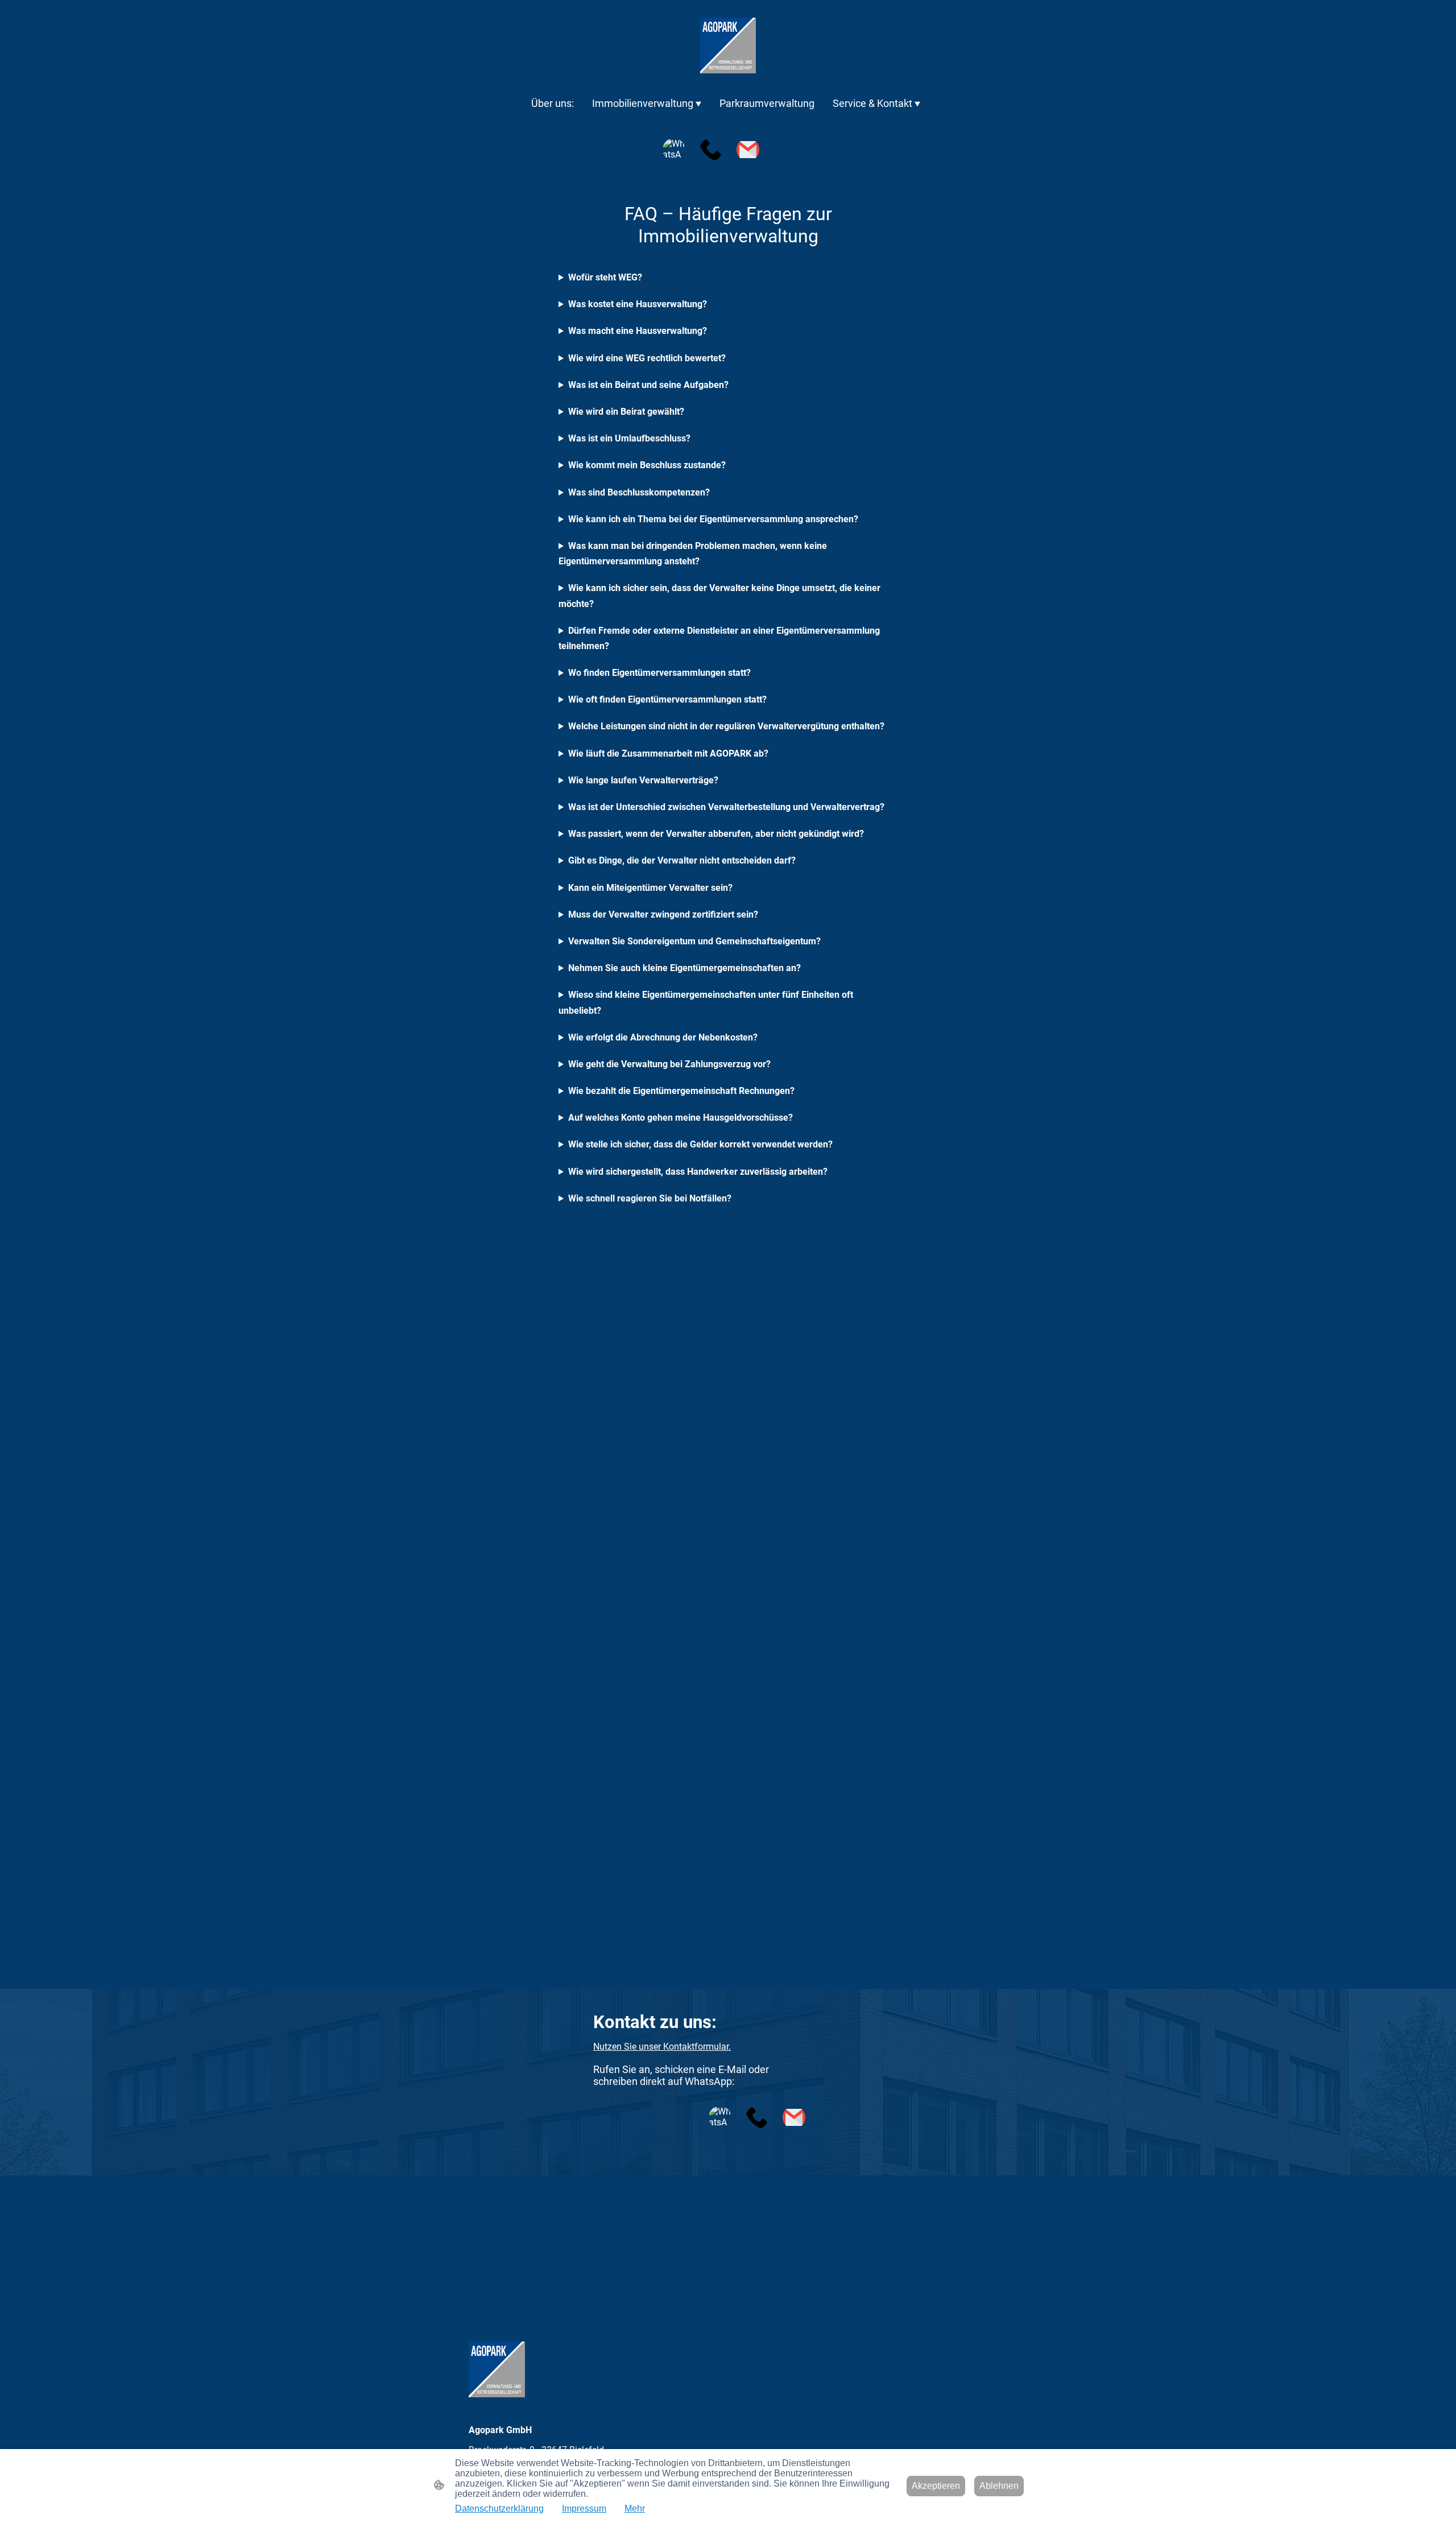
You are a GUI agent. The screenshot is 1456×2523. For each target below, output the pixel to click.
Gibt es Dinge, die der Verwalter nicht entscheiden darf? (682, 860)
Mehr (635, 2508)
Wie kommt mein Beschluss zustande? (647, 465)
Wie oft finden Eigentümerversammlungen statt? (667, 699)
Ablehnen (999, 2486)
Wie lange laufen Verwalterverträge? (643, 780)
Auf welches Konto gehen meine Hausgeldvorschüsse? (681, 1118)
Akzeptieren (936, 2486)
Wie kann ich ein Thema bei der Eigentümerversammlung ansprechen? (713, 519)
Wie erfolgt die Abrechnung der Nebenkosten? (663, 1037)
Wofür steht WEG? (605, 277)
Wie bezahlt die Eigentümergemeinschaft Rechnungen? (681, 1091)
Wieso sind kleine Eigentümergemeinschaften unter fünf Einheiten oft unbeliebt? (706, 1002)
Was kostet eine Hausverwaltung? (638, 304)
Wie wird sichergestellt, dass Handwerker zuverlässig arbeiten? (698, 1172)
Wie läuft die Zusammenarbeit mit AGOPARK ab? (668, 753)
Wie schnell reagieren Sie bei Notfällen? (650, 1198)
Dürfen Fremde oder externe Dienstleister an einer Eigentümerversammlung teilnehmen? (719, 638)
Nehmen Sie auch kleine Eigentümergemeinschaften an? (684, 968)
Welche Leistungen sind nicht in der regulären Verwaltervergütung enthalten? (726, 726)
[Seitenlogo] (728, 46)
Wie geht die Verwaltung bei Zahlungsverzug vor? (669, 1064)
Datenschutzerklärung (499, 2508)
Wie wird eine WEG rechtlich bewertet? (647, 358)
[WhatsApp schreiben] (674, 150)
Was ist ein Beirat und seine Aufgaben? (648, 385)
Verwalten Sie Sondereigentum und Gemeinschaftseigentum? (694, 941)
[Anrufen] (711, 150)
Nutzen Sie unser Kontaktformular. (662, 2047)
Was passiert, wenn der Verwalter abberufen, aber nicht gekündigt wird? (716, 834)
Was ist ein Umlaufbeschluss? (629, 438)
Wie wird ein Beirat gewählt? (626, 412)
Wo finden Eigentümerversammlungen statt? (659, 673)
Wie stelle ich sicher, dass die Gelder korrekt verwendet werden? (700, 1144)
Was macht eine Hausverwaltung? (638, 331)
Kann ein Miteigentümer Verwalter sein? (650, 888)
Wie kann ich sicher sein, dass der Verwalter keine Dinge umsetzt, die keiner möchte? (719, 596)
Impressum (584, 2508)
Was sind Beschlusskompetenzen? (639, 492)
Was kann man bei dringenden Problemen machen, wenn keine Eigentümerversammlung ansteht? (693, 554)
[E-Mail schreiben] (748, 150)
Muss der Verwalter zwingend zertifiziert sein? (663, 914)
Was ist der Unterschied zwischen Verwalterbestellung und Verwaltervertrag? (726, 807)
